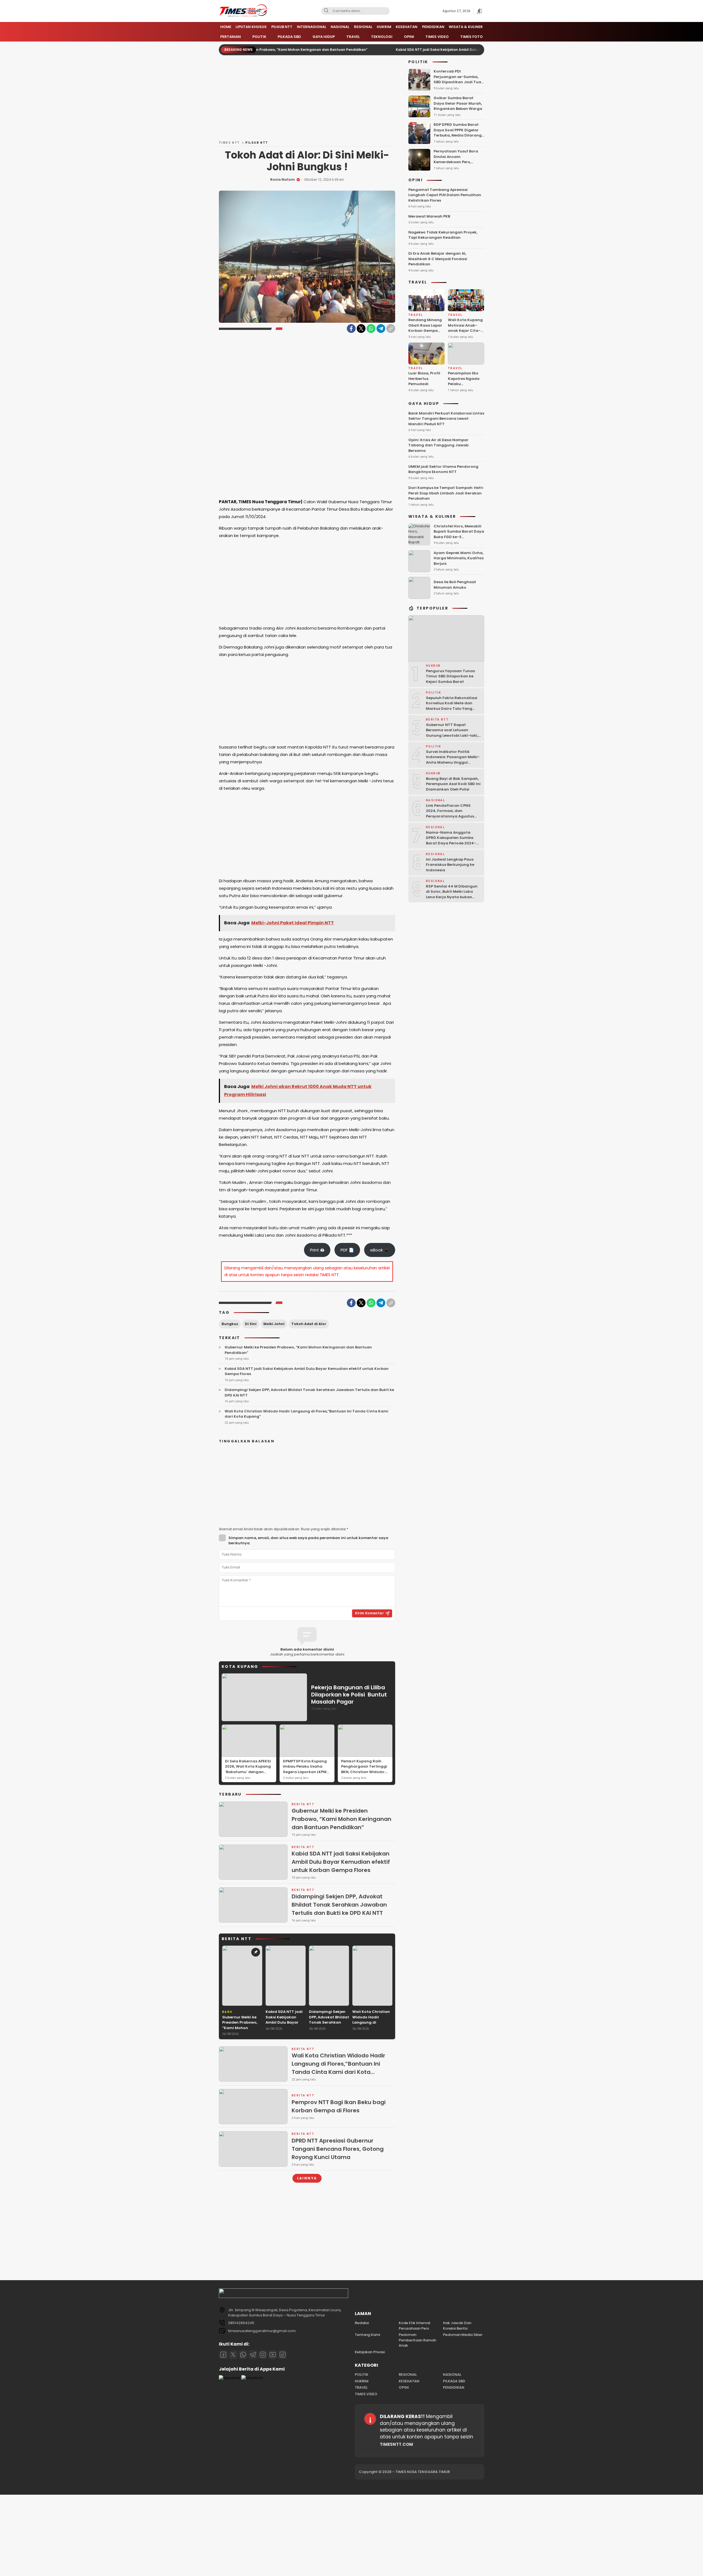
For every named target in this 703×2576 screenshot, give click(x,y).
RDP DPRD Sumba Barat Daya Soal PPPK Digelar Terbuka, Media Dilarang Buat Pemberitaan (458, 133)
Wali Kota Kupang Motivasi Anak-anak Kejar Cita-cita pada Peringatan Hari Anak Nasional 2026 (465, 336)
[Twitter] (361, 329)
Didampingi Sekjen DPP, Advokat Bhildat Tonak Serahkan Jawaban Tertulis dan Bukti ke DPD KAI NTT (309, 1393)
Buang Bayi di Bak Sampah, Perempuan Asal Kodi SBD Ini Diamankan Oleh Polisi (453, 784)
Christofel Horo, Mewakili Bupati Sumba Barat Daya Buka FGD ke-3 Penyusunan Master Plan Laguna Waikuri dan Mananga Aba (459, 540)
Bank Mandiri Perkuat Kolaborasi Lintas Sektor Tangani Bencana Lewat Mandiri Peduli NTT (446, 419)
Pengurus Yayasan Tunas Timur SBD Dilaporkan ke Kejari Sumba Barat (450, 676)
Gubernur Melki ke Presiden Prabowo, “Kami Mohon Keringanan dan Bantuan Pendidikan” (298, 1350)
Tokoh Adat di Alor (309, 1324)
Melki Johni (274, 1324)
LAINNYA (307, 2178)
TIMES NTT (229, 143)
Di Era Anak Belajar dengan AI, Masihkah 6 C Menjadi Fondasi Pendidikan (438, 259)
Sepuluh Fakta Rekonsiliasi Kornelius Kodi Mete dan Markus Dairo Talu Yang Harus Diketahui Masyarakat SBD (452, 709)
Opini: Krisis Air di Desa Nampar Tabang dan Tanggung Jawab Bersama (438, 445)
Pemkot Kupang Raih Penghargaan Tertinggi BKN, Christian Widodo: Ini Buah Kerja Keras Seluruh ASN (364, 1772)
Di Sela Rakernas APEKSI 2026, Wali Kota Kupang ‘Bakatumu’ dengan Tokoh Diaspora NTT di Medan (248, 1772)
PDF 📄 (347, 1250)
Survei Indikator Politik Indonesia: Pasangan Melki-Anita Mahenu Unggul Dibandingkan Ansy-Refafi (453, 760)
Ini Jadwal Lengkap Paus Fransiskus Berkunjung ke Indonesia (450, 865)
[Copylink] (391, 329)
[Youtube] (273, 2355)
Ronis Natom (283, 180)
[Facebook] (351, 329)
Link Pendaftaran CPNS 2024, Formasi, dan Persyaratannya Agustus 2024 (450, 814)
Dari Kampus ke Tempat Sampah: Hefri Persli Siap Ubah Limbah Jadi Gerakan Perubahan (446, 493)
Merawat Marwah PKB (429, 216)
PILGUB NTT (257, 143)
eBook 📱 (380, 1250)
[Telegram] (381, 329)
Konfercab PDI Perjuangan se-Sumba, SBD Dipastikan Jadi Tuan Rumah (459, 80)
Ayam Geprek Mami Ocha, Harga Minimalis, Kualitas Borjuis (459, 558)
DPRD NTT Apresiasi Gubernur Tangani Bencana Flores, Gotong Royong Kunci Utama (338, 2149)
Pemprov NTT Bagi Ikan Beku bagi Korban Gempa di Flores (339, 2106)
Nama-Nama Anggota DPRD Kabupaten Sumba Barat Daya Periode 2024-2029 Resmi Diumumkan (451, 841)
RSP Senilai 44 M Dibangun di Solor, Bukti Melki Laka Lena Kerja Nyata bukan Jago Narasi (452, 894)
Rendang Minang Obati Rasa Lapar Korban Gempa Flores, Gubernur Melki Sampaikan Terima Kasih (425, 333)
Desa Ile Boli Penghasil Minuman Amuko (455, 585)
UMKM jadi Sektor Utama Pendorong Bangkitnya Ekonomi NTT (443, 469)
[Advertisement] (307, 100)
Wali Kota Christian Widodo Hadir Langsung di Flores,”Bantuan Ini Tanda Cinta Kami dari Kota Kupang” (306, 1414)
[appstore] (229, 2378)
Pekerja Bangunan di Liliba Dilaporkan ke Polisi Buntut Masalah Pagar (349, 1695)
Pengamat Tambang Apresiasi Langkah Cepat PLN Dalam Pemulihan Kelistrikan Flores (445, 195)
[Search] (326, 11)
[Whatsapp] (243, 2355)
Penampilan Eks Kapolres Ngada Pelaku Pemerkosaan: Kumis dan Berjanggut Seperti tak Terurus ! (464, 392)
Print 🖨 (317, 1250)
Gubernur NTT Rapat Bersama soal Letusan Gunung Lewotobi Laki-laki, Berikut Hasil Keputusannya (452, 733)
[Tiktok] (283, 2355)
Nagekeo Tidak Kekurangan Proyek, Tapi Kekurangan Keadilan (443, 235)
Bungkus (230, 1324)
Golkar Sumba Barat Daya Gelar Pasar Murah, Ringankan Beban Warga (458, 104)
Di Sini (251, 1324)
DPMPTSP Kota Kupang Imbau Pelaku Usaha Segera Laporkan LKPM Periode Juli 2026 (305, 1769)
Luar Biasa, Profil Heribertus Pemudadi (424, 379)
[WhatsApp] (371, 329)
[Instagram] (263, 2355)
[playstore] (252, 2378)
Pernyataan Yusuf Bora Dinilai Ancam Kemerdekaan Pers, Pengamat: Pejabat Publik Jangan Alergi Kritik (458, 162)
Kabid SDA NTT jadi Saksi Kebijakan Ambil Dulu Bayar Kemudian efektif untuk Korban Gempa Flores (398, 50)
